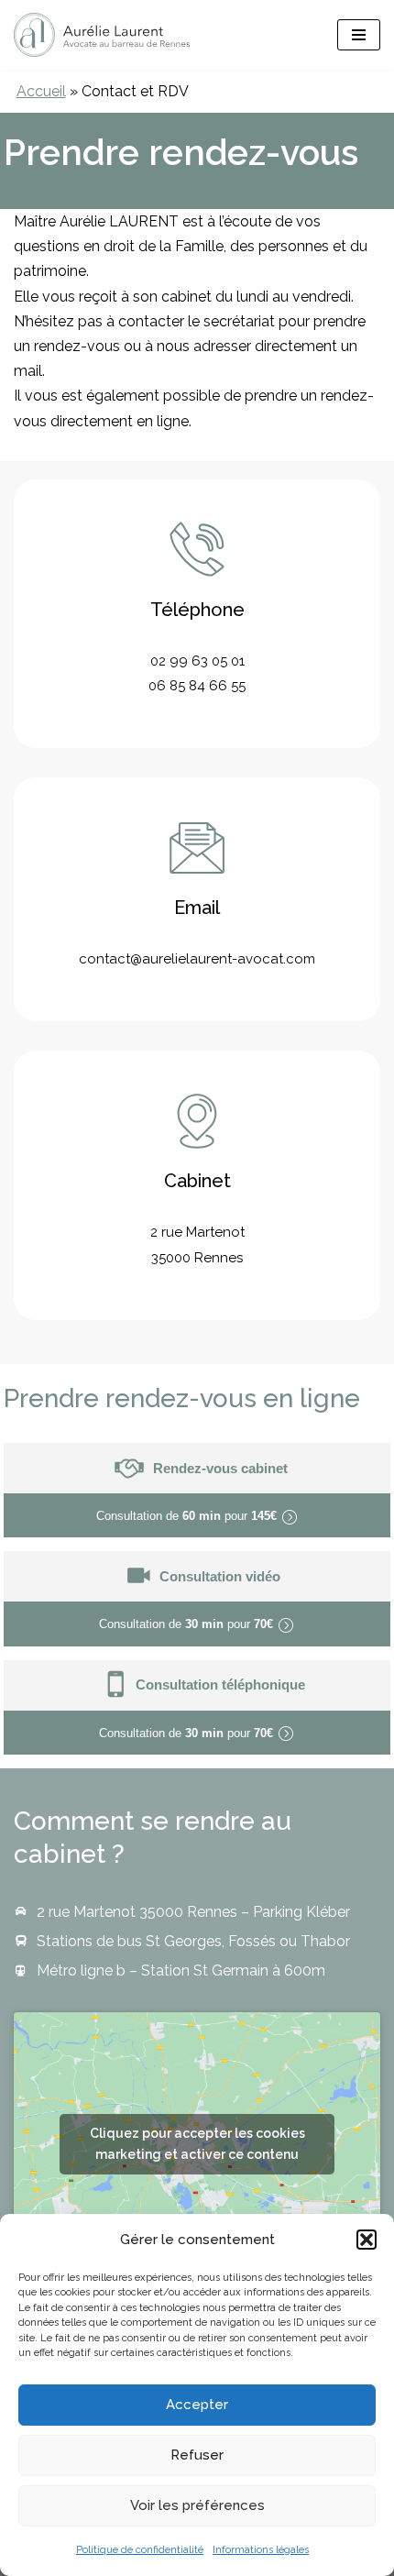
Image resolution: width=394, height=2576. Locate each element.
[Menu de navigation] (359, 35)
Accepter (197, 2405)
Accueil (41, 91)
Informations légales (261, 2550)
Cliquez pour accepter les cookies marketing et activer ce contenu (197, 2144)
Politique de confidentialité (140, 2550)
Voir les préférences (197, 2505)
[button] (367, 2240)
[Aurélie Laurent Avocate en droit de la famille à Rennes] (102, 35)
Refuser (197, 2455)
